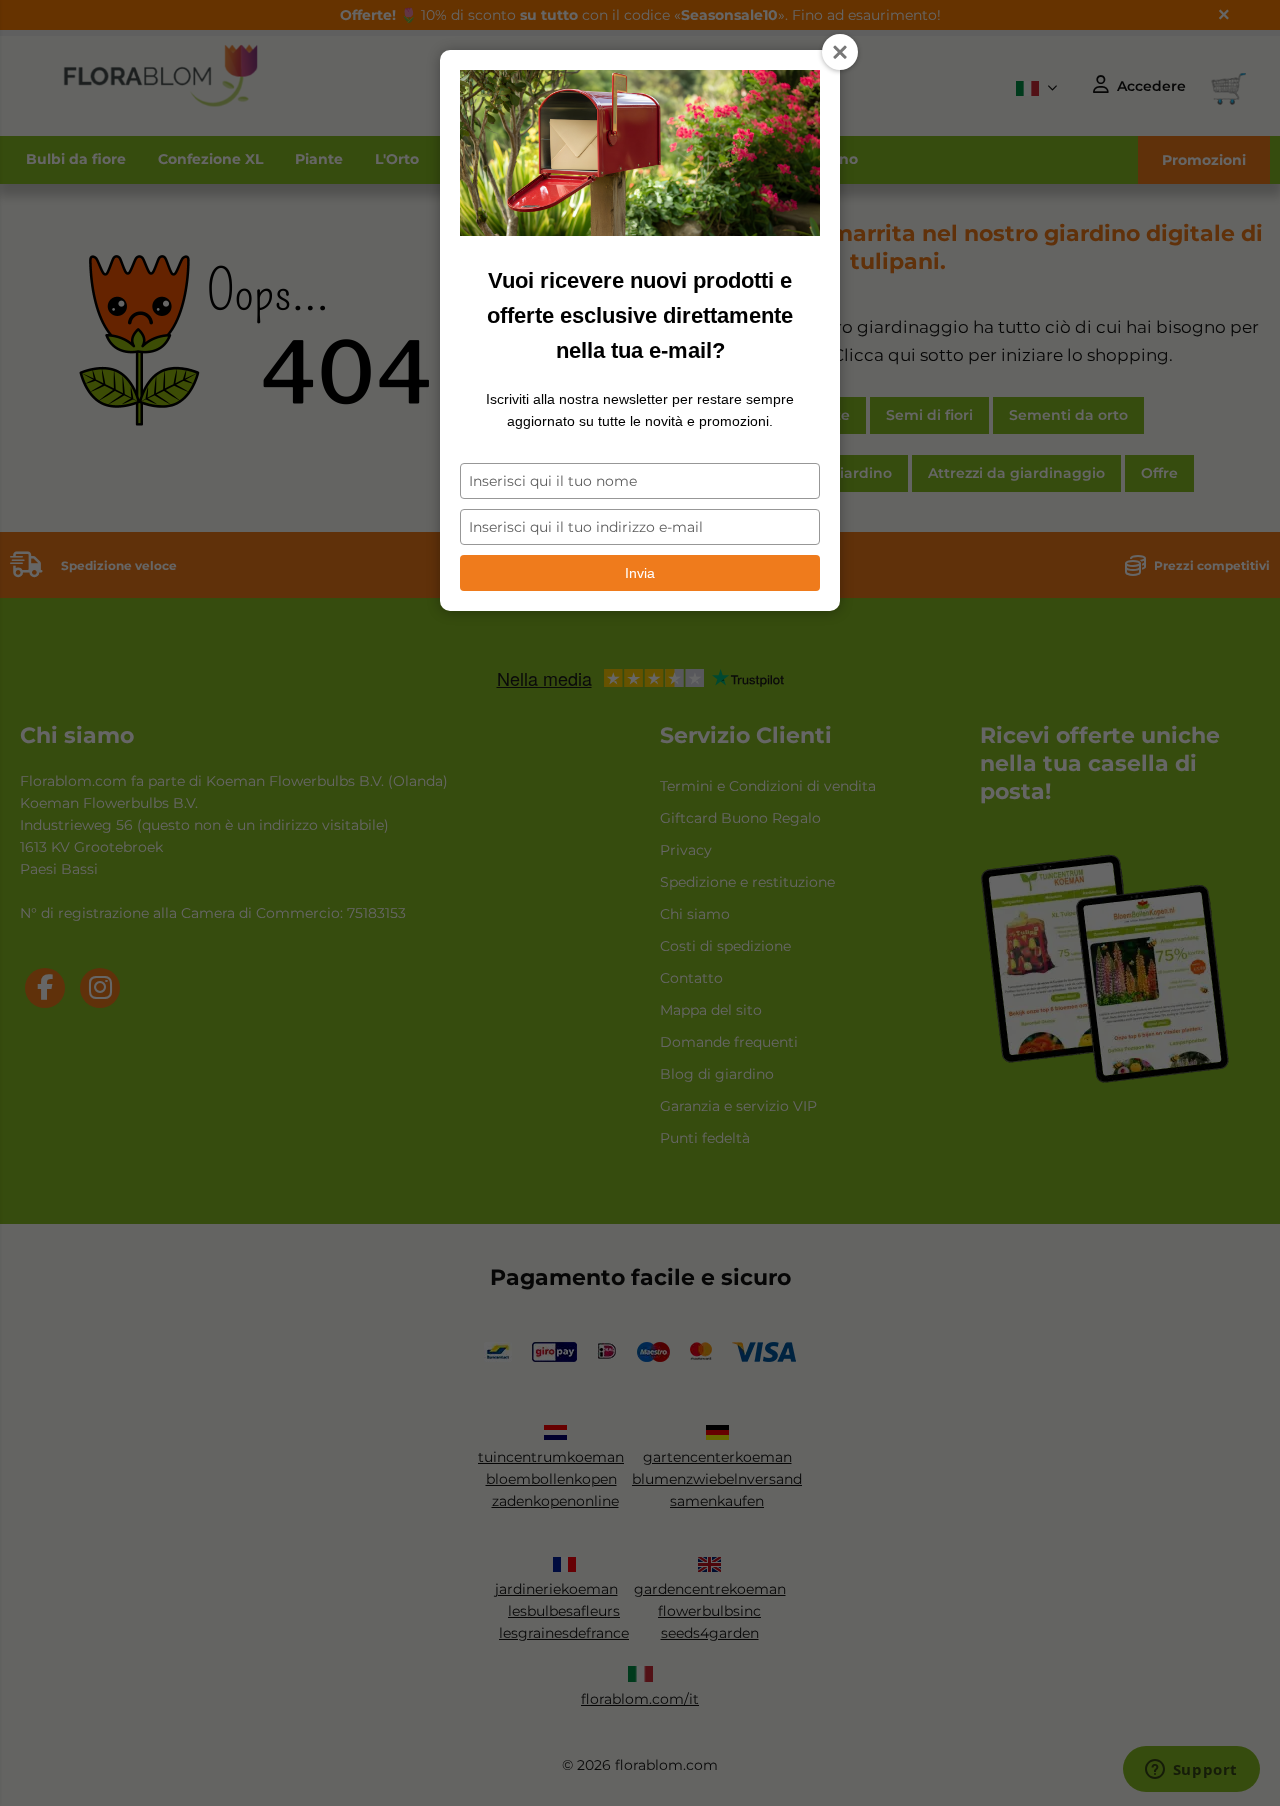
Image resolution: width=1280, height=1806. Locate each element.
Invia (640, 573)
